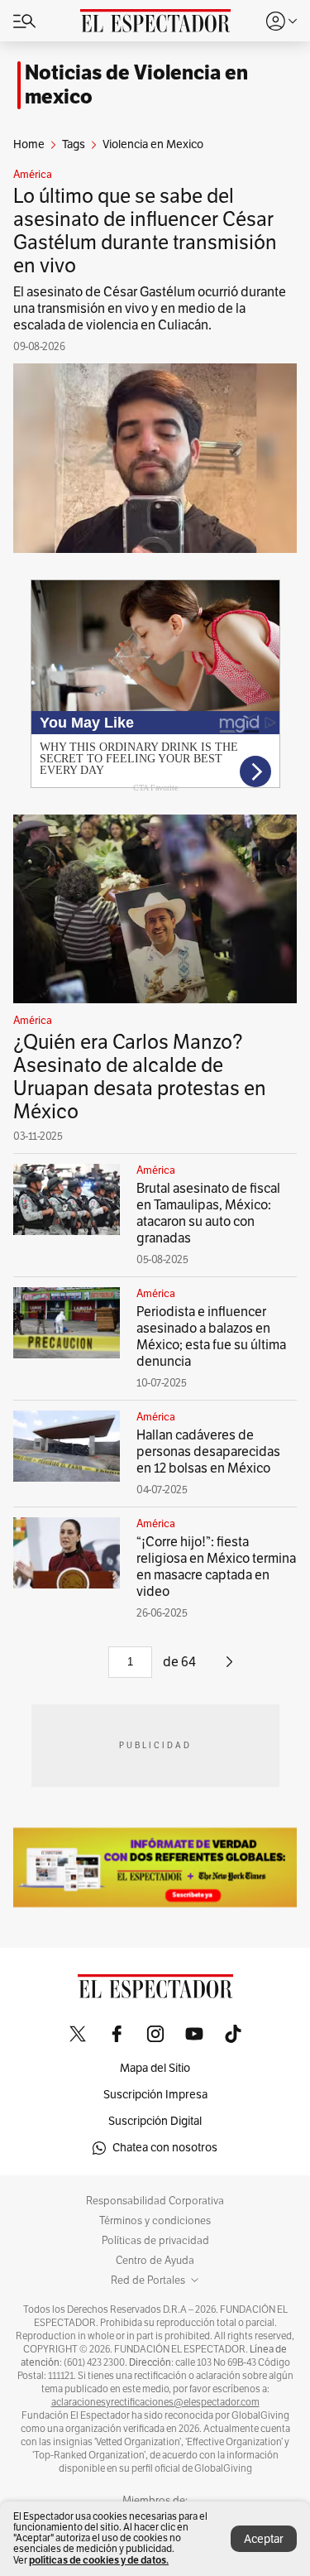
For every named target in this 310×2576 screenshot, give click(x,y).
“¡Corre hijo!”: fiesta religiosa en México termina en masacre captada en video (216, 1567)
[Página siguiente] (229, 1668)
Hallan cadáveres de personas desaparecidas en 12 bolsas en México (208, 1452)
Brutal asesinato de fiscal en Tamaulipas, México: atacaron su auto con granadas (208, 1214)
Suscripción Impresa (155, 2095)
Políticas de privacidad (155, 2241)
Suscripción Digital (155, 2121)
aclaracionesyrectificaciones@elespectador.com (155, 2402)
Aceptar (264, 2539)
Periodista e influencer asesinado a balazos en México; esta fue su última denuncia (211, 1337)
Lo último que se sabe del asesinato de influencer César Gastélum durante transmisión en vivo (145, 231)
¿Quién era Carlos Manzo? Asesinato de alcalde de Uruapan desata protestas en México (140, 1077)
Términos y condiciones (155, 2221)
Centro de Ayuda (155, 2261)
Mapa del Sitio (155, 2068)
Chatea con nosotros (165, 2148)
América (33, 175)
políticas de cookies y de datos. (99, 2560)
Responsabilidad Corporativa (155, 2201)
